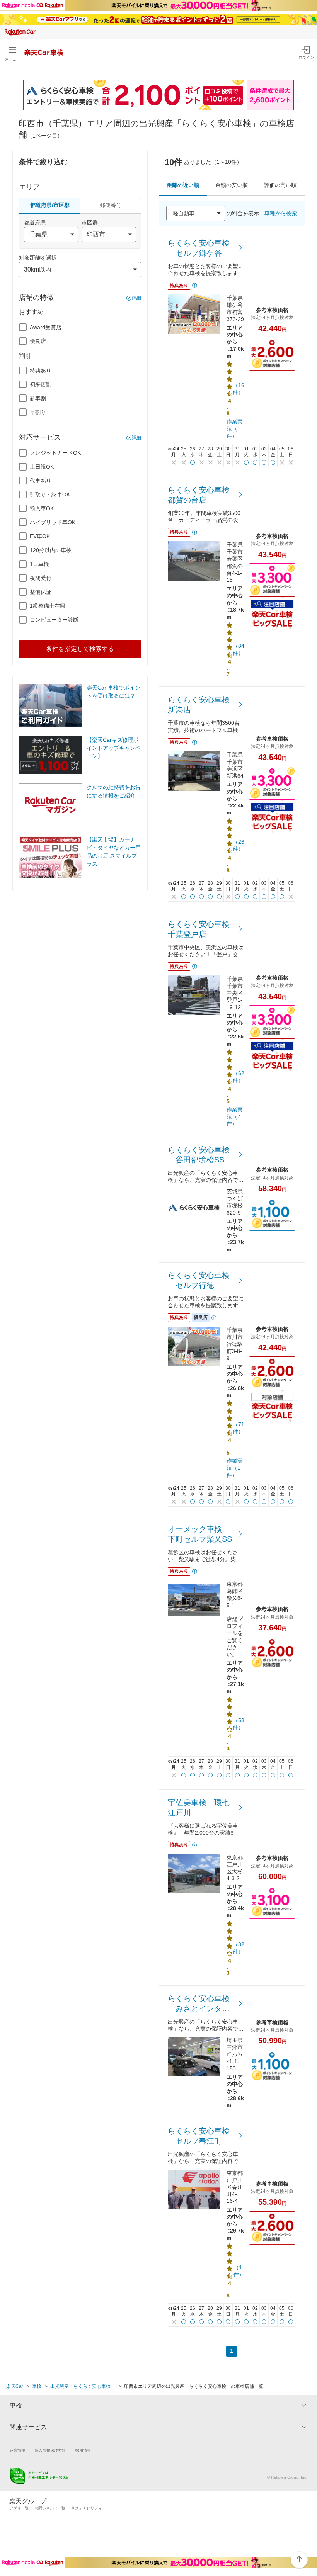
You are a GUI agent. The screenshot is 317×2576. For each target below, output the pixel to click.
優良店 (38, 341)
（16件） (239, 389)
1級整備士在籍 (48, 606)
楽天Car (15, 2386)
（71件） (239, 1428)
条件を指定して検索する (80, 649)
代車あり (41, 481)
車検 (37, 2386)
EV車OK (40, 536)
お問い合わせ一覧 (50, 2508)
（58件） (239, 1724)
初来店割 (41, 384)
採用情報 (83, 2450)
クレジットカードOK (55, 453)
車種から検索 (281, 213)
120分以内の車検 (51, 550)
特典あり (41, 370)
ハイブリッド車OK (53, 522)
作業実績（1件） (235, 428)
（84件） (239, 649)
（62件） (239, 1077)
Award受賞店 (46, 327)
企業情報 (17, 2450)
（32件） (239, 1948)
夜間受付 (41, 578)
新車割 (38, 398)
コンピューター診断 (54, 620)
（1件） (239, 2271)
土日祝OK (42, 467)
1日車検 (39, 564)
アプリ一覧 (19, 2508)
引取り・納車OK (50, 494)
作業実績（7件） (235, 1116)
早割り (38, 412)
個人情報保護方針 (50, 2450)
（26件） (239, 845)
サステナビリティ (87, 2508)
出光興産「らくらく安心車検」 (83, 2386)
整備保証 (41, 592)
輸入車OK (42, 508)
